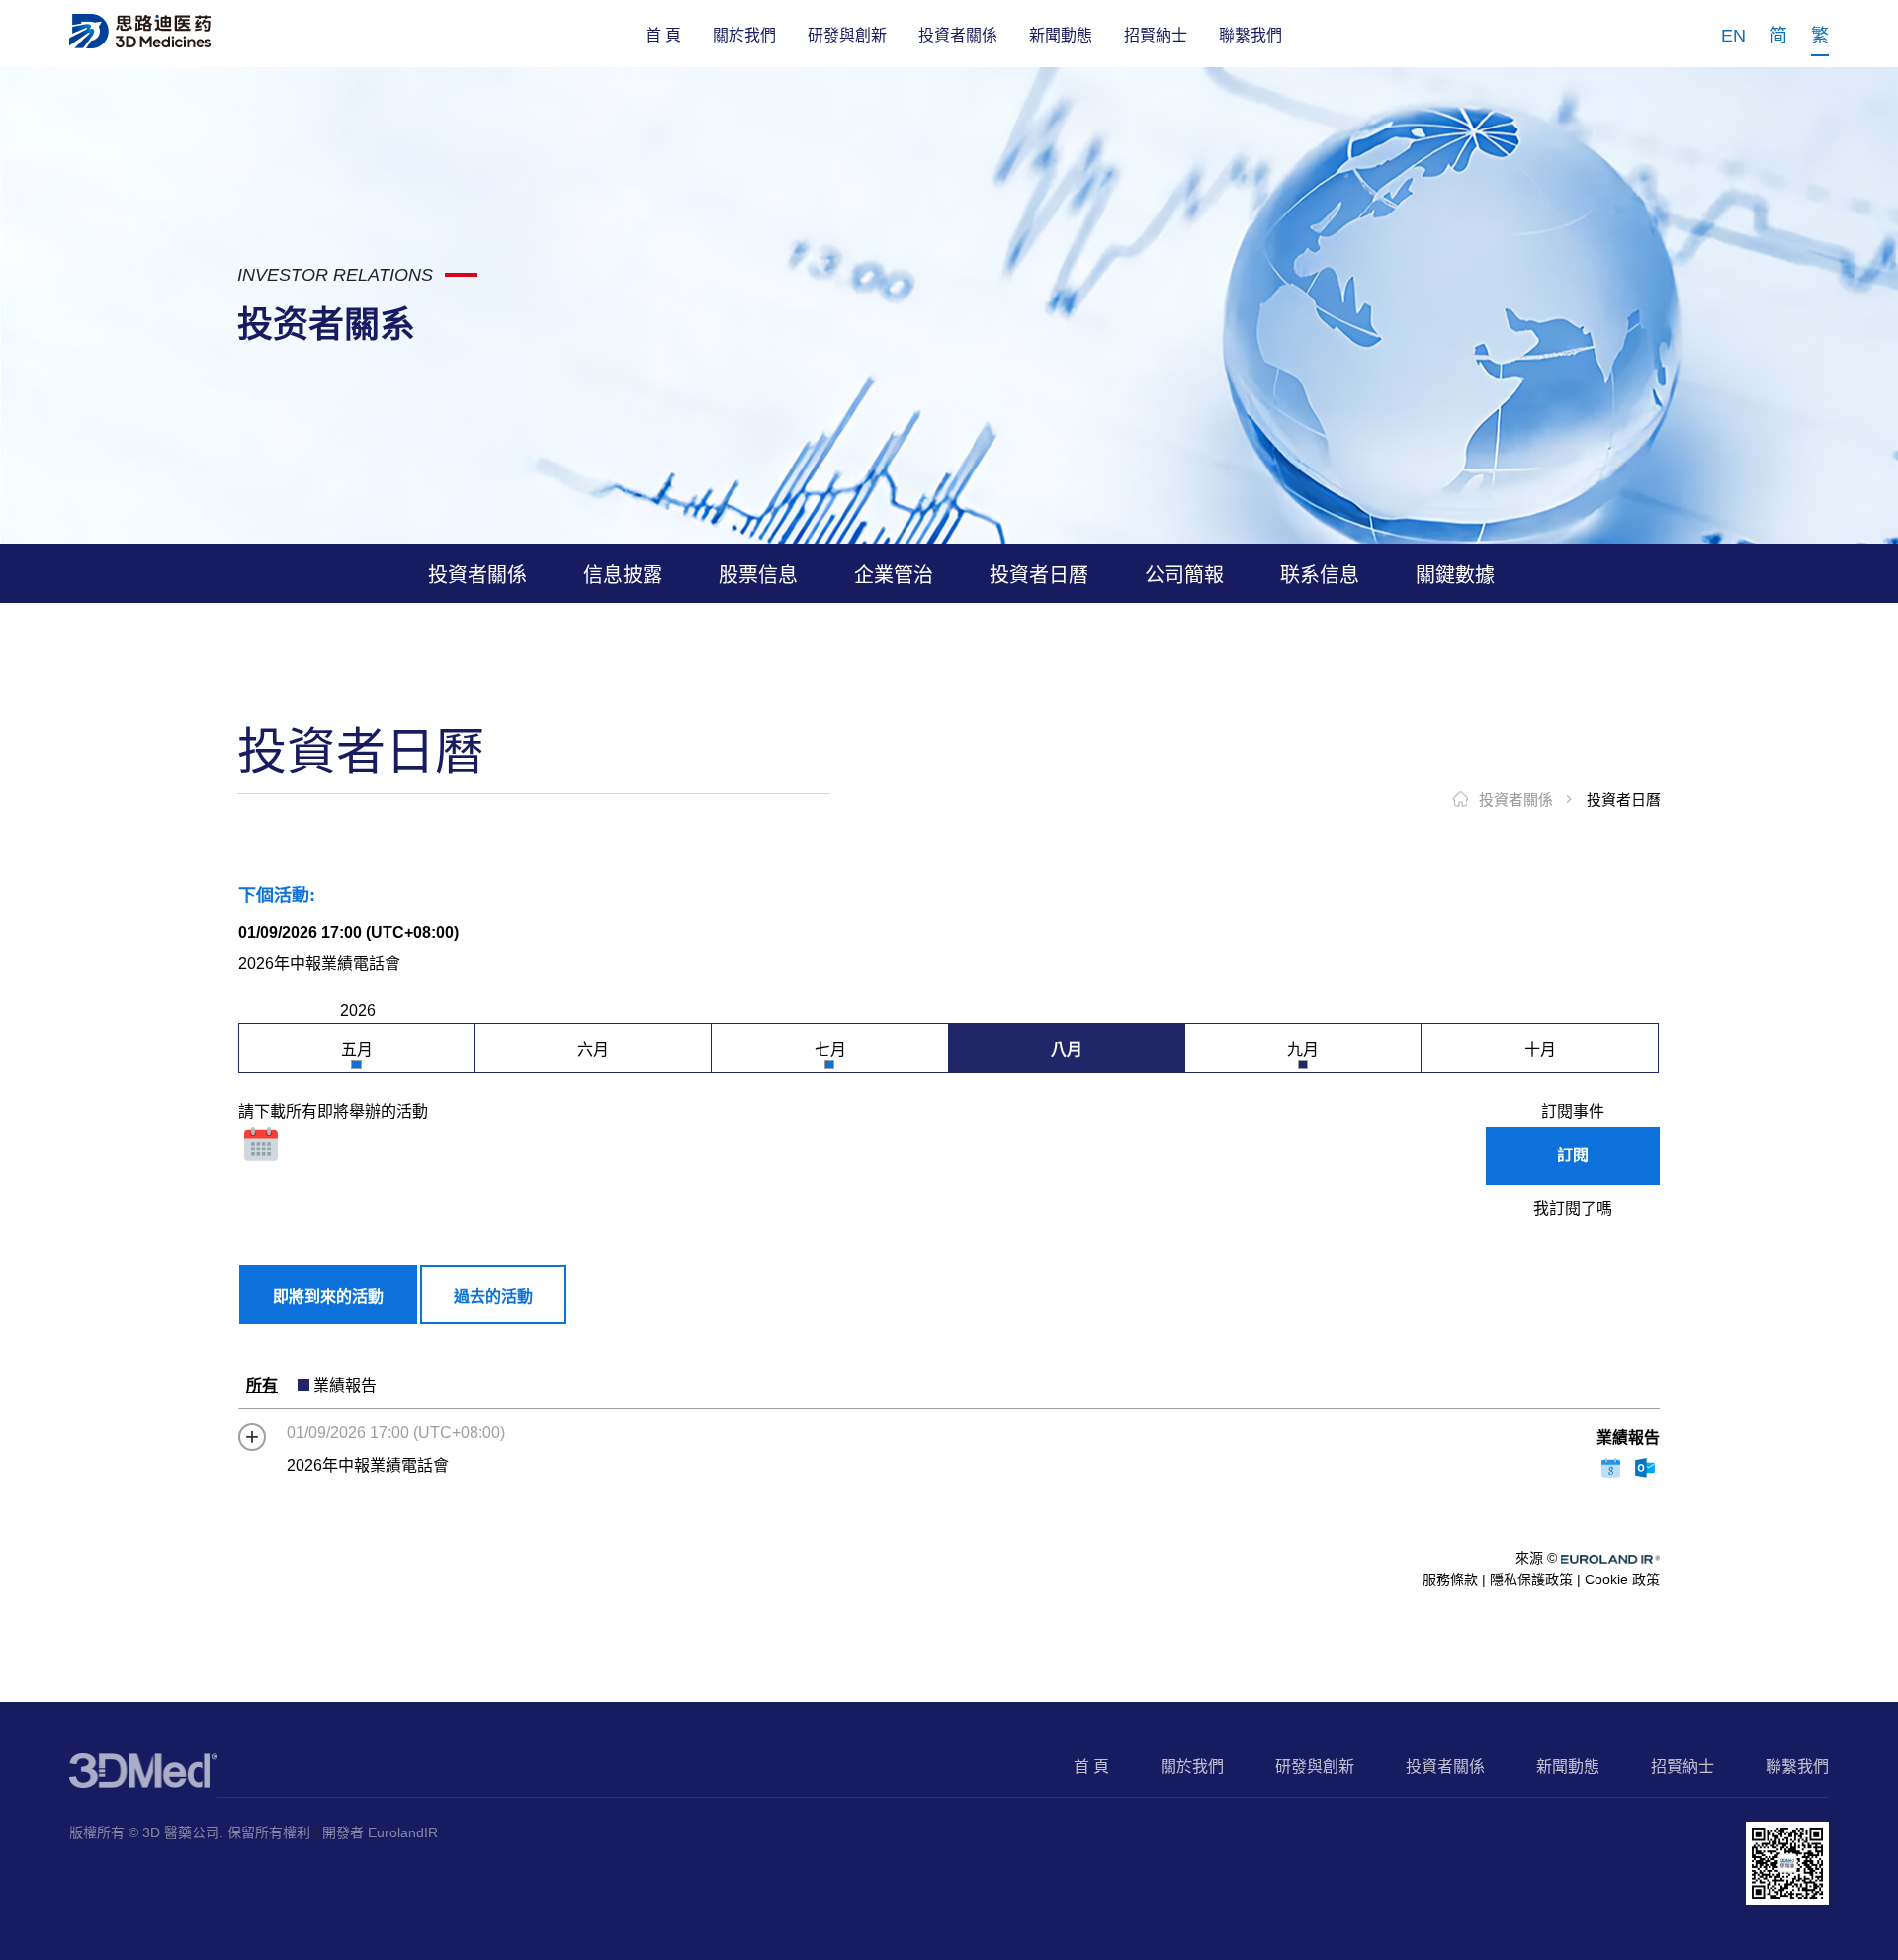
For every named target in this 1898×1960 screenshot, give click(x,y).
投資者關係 (958, 35)
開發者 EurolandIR (380, 1832)
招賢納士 (1156, 35)
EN (1733, 36)
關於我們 (744, 35)
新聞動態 (1061, 35)
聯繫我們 (1251, 35)
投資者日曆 (1624, 799)
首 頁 (663, 35)
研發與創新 (847, 35)
